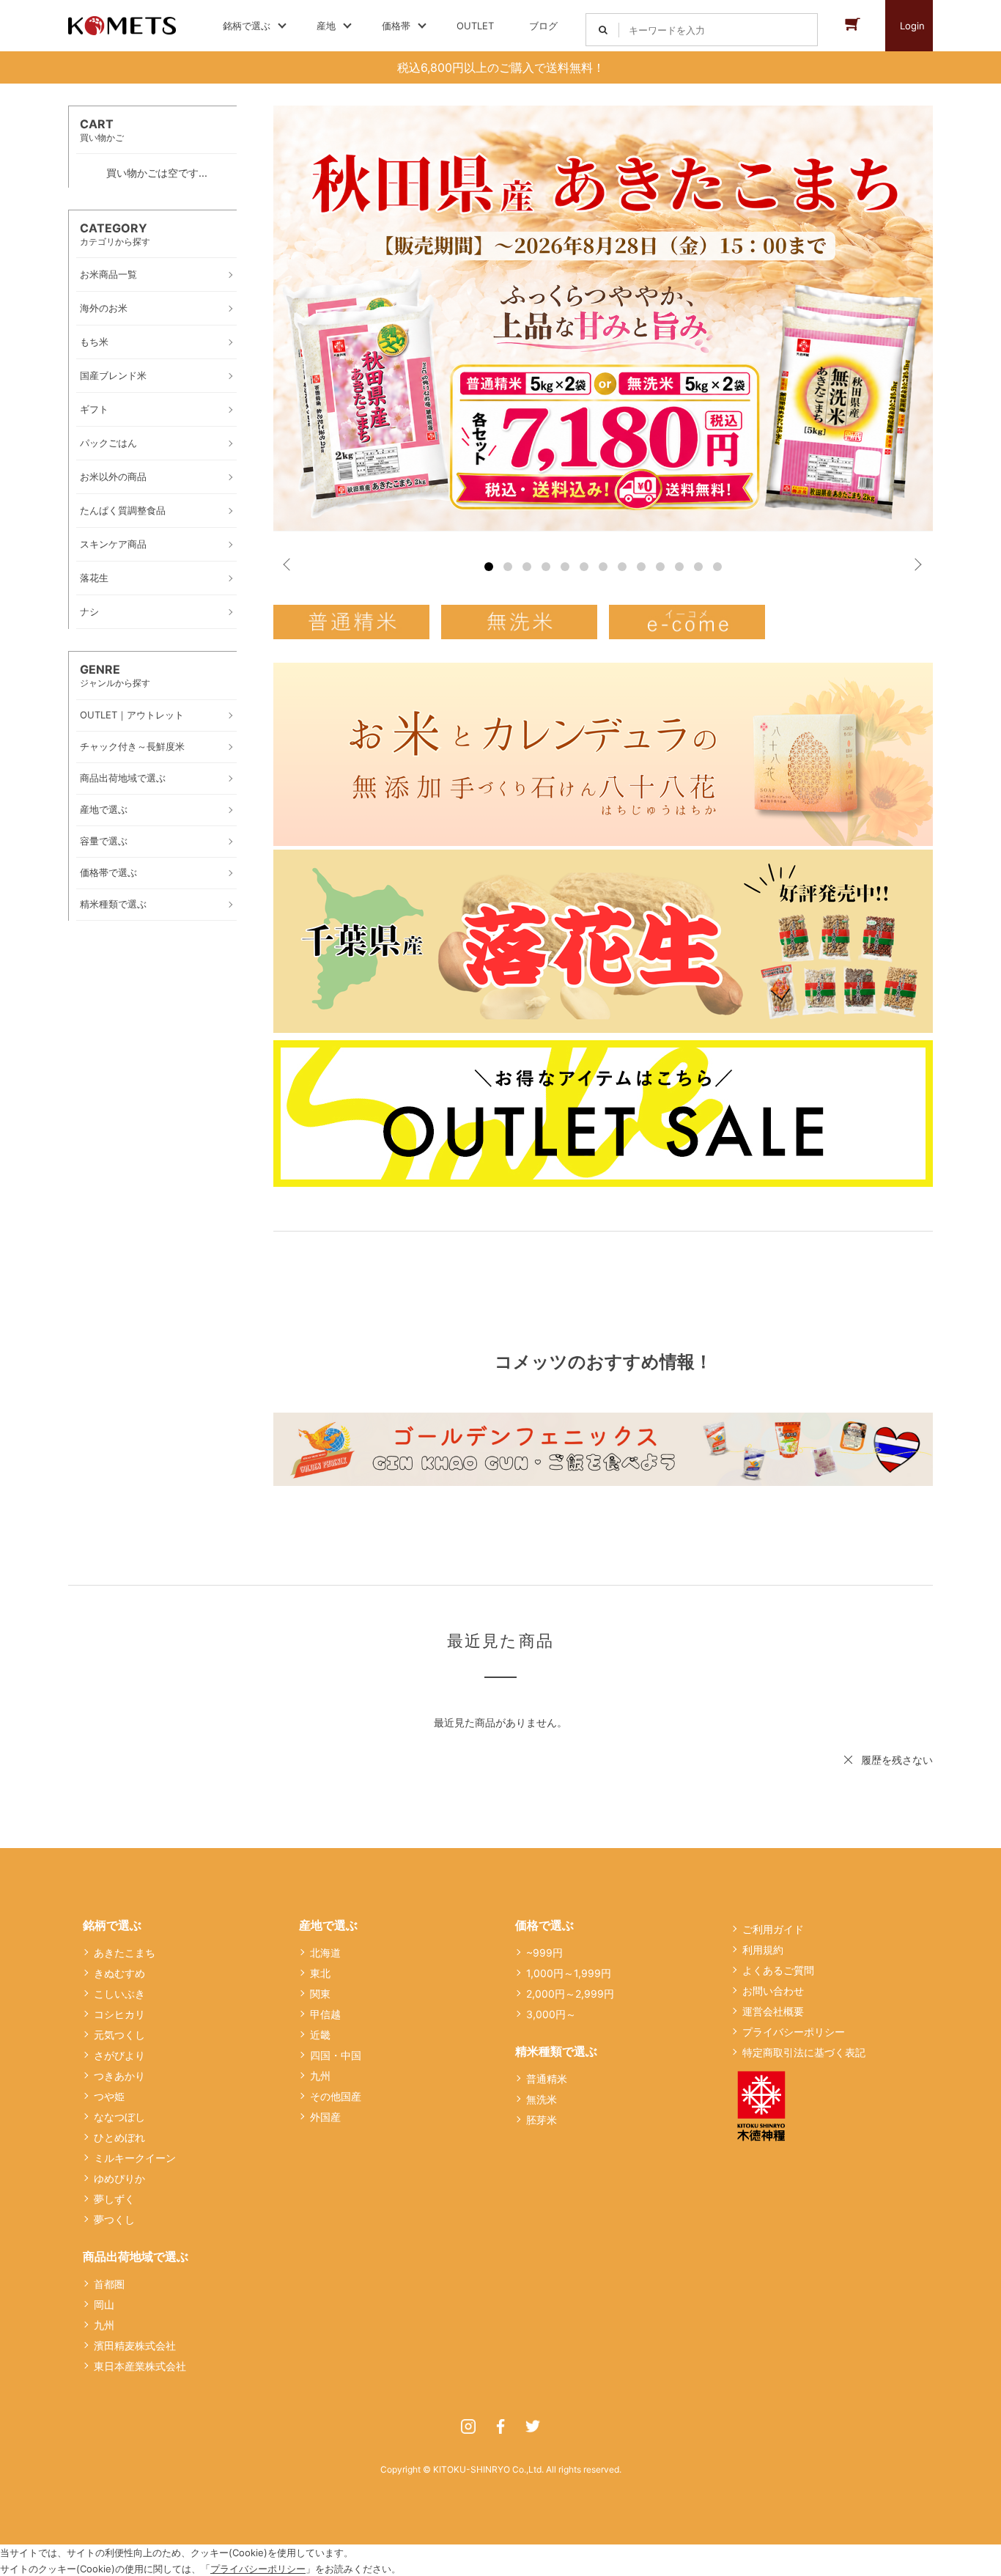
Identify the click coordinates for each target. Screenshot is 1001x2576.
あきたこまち (125, 1953)
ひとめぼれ (119, 2137)
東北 (320, 1973)
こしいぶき (119, 1994)
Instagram (468, 2426)
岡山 (104, 2304)
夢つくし (114, 2219)
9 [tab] (641, 567)
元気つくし (119, 2035)
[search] (603, 30)
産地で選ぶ (328, 1925)
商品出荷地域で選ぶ (136, 2256)
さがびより (119, 2055)
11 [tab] (679, 567)
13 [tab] (717, 567)
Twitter (533, 2426)
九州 (104, 2325)
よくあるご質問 (778, 1970)
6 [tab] (584, 567)
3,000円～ (551, 2014)
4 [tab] (546, 567)
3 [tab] (527, 567)
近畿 (320, 2035)
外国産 (325, 2117)
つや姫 (109, 2096)
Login (912, 26)
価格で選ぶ (544, 1925)
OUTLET (475, 26)
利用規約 (763, 1950)
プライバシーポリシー (794, 2032)
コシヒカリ (119, 2014)
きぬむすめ (119, 1973)
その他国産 (336, 2096)
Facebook (500, 2426)
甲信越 (325, 2014)
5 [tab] (565, 567)
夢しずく (114, 2199)
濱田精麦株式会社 (135, 2345)
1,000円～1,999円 (569, 1973)
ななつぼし (119, 2117)
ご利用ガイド (773, 1929)
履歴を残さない (897, 1760)
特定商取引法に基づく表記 (804, 2052)
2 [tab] (508, 567)
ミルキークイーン (135, 2158)
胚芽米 (542, 2120)
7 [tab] (603, 567)
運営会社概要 (773, 2011)
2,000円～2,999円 (570, 1994)
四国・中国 (336, 2055)
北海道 (325, 1953)
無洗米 (542, 2099)
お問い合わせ (773, 1991)
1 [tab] (489, 567)
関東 (320, 1994)
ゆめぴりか (119, 2178)
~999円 (544, 1953)
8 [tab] (622, 567)
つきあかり (119, 2076)
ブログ (543, 26)
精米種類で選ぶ (556, 2051)
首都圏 (109, 2284)
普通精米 (547, 2079)
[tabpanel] (603, 318)
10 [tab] (660, 567)
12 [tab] (698, 567)
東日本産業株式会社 (140, 2366)
